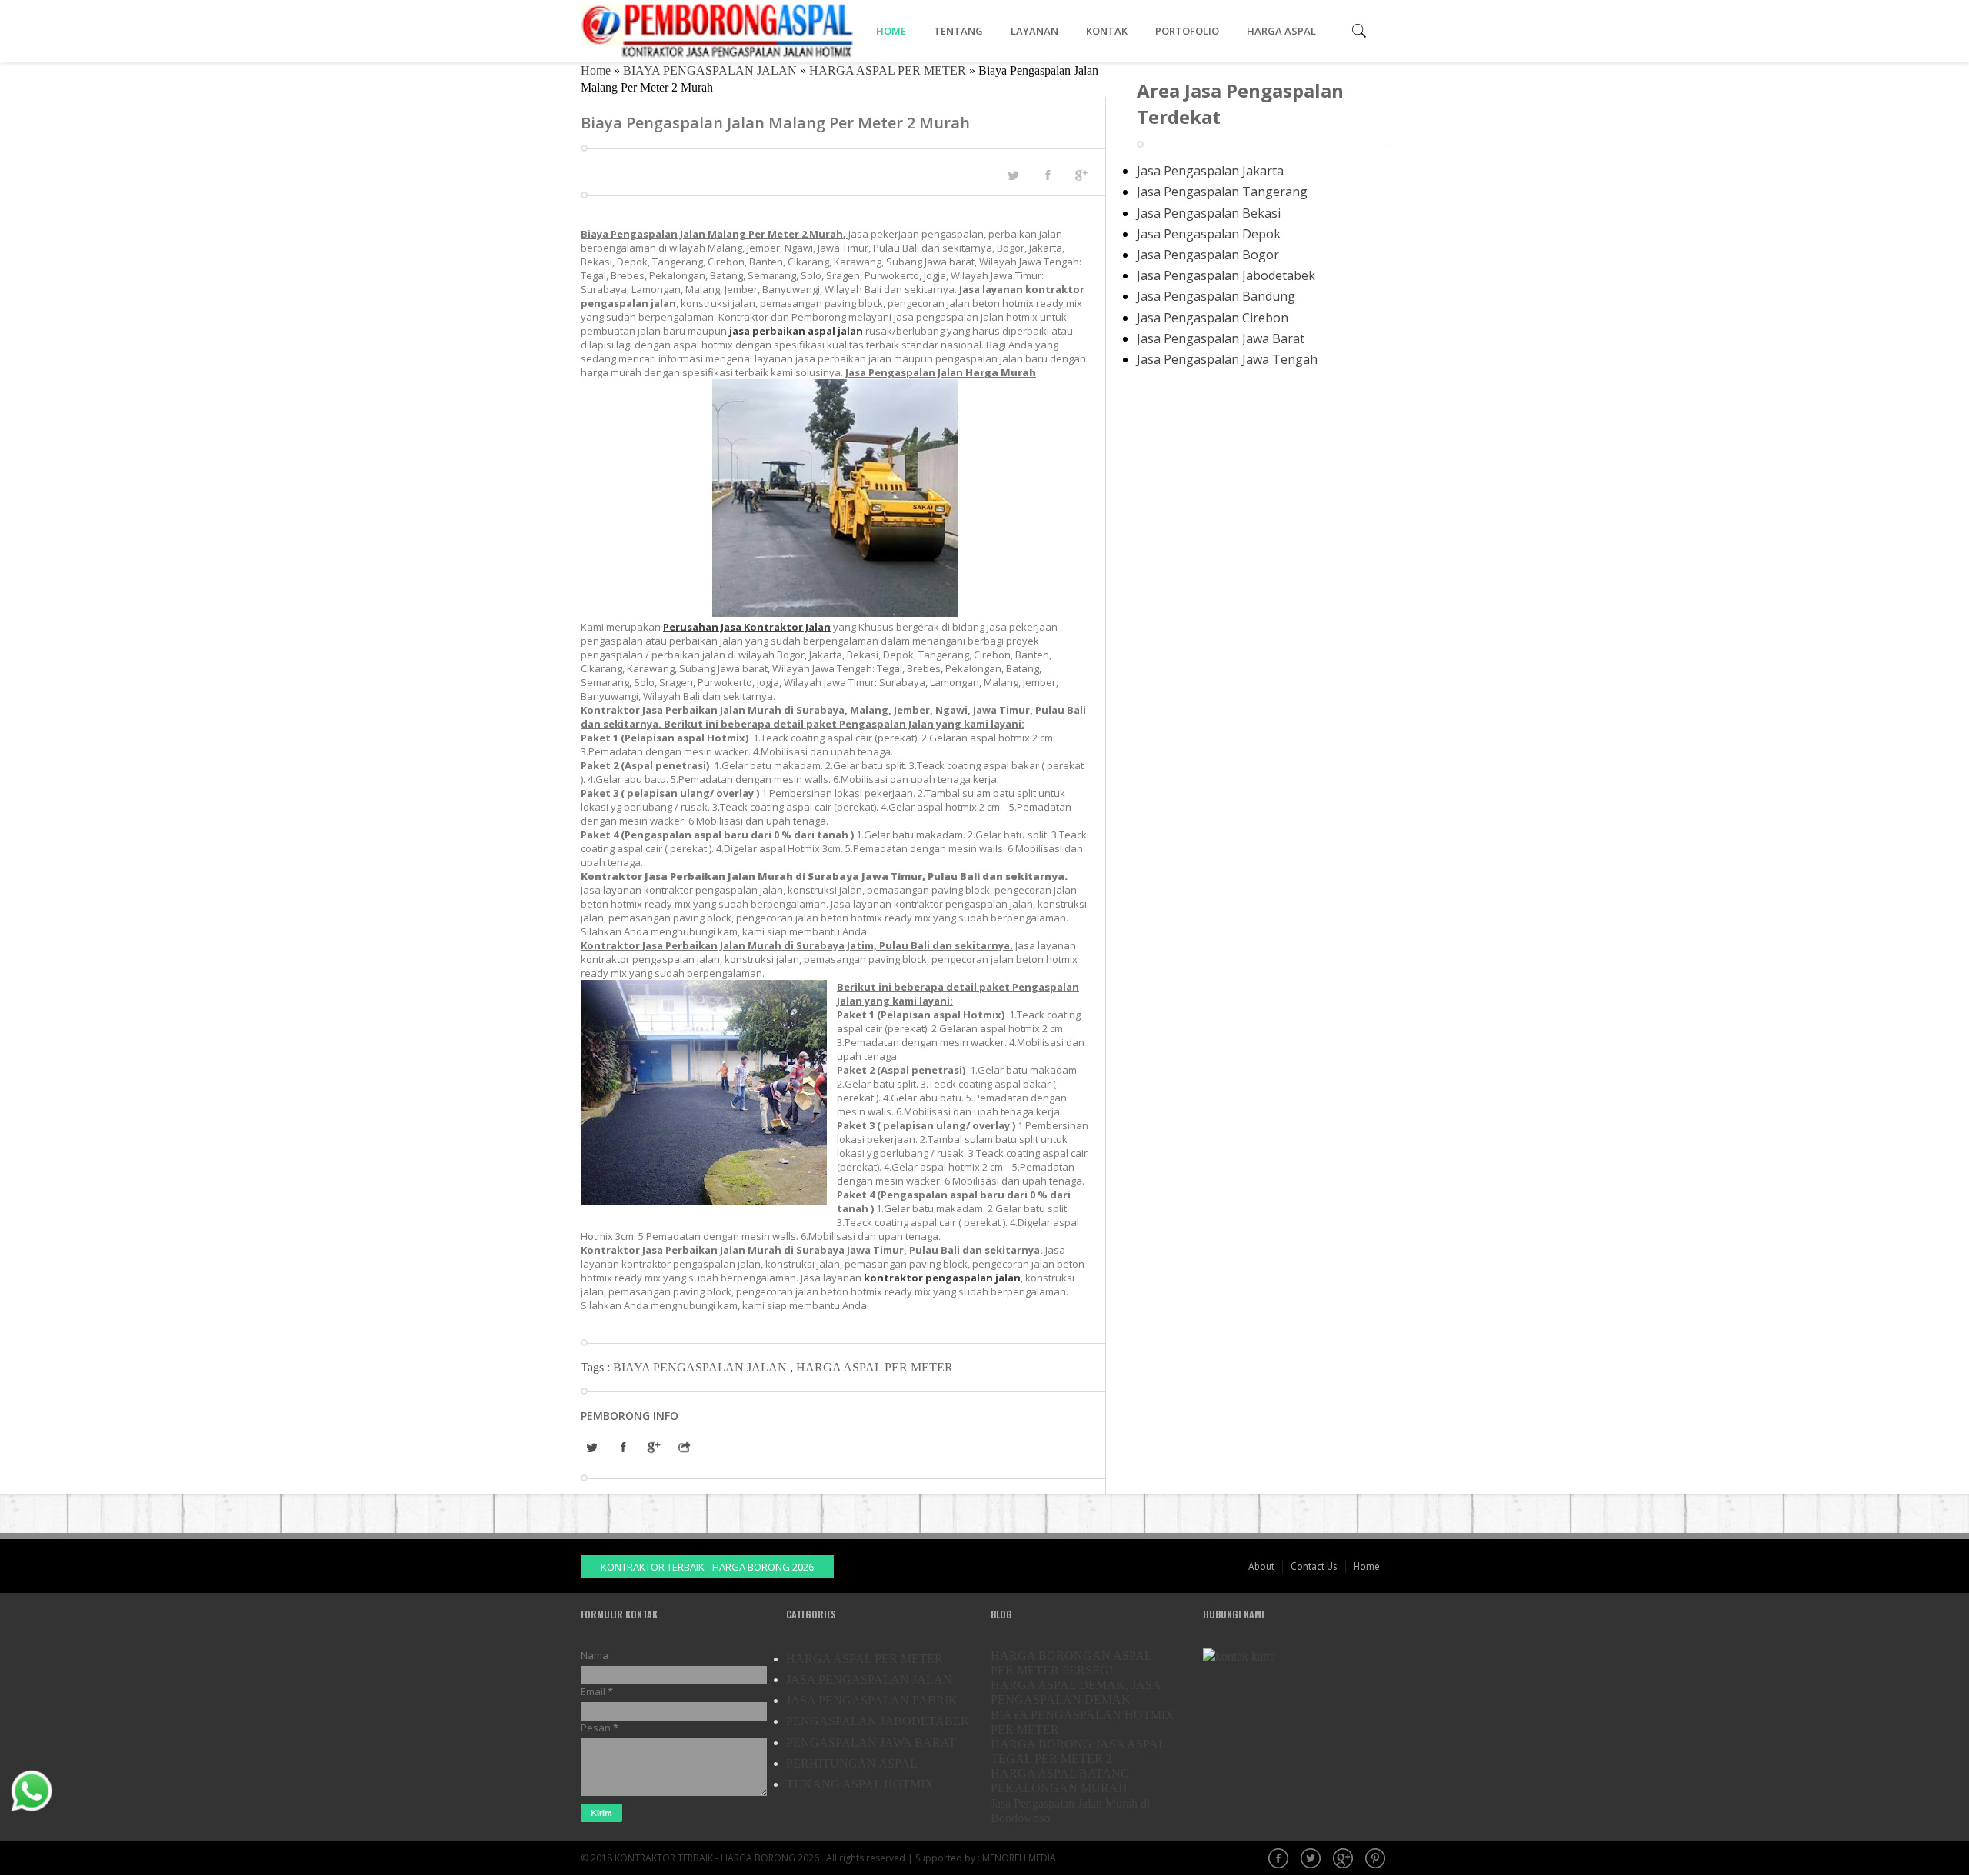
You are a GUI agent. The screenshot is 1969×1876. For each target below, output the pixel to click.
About (1261, 1566)
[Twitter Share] (1013, 175)
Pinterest (1377, 1860)
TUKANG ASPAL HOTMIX (860, 1784)
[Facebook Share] (1048, 175)
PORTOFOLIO (1187, 31)
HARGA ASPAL (1281, 31)
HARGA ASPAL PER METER (888, 70)
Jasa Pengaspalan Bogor (1208, 255)
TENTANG (958, 31)
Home (596, 70)
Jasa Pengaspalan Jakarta (1210, 171)
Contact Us (1314, 1566)
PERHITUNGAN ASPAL (852, 1763)
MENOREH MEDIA (1019, 1858)
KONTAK (1107, 31)
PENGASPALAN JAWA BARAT (871, 1743)
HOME (891, 31)
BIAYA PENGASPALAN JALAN (710, 70)
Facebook (1280, 1860)
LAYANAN (1034, 31)
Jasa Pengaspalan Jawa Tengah (1227, 359)
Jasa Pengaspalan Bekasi (1209, 213)
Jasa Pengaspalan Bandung (1216, 296)
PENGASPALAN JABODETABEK (878, 1721)
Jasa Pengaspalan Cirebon (1213, 318)
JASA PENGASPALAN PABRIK (872, 1700)
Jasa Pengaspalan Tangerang (1222, 192)
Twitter (1312, 1860)
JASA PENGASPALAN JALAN (869, 1679)
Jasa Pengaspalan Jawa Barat (1221, 338)
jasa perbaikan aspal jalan (796, 331)
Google (1344, 1860)
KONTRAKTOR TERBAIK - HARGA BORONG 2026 (707, 1567)
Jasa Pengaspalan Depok (1209, 234)
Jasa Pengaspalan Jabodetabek (1226, 275)
